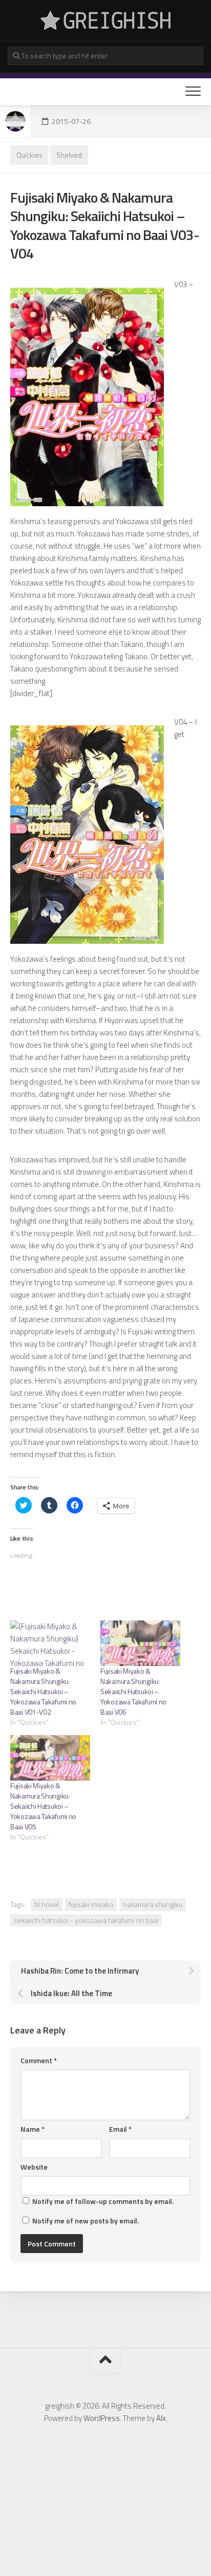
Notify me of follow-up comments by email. (103, 2201)
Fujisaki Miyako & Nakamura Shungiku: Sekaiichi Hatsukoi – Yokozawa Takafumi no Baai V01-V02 (43, 1691)
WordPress (102, 2418)
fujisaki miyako (91, 1904)
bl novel (47, 1904)
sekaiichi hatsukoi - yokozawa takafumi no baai (86, 1920)
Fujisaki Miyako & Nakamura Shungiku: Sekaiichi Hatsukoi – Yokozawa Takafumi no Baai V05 (43, 1806)
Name (33, 2129)
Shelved (69, 155)
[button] (87, 397)
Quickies (29, 155)
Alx (161, 2418)
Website (34, 2167)
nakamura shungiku (153, 1904)
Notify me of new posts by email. (86, 2221)
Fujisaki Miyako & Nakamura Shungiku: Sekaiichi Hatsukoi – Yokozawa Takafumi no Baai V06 (133, 1691)
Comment (39, 2060)
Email (120, 2129)
